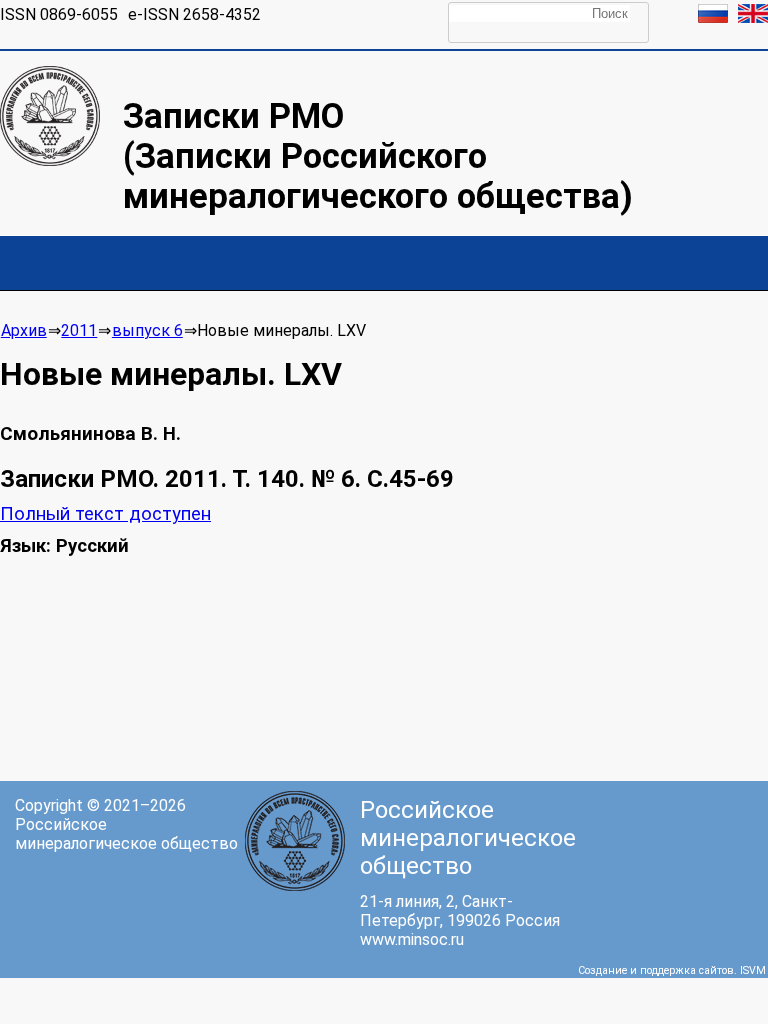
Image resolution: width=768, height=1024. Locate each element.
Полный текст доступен (105, 514)
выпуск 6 (147, 330)
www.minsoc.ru (412, 939)
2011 (79, 330)
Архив (24, 330)
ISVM (753, 970)
